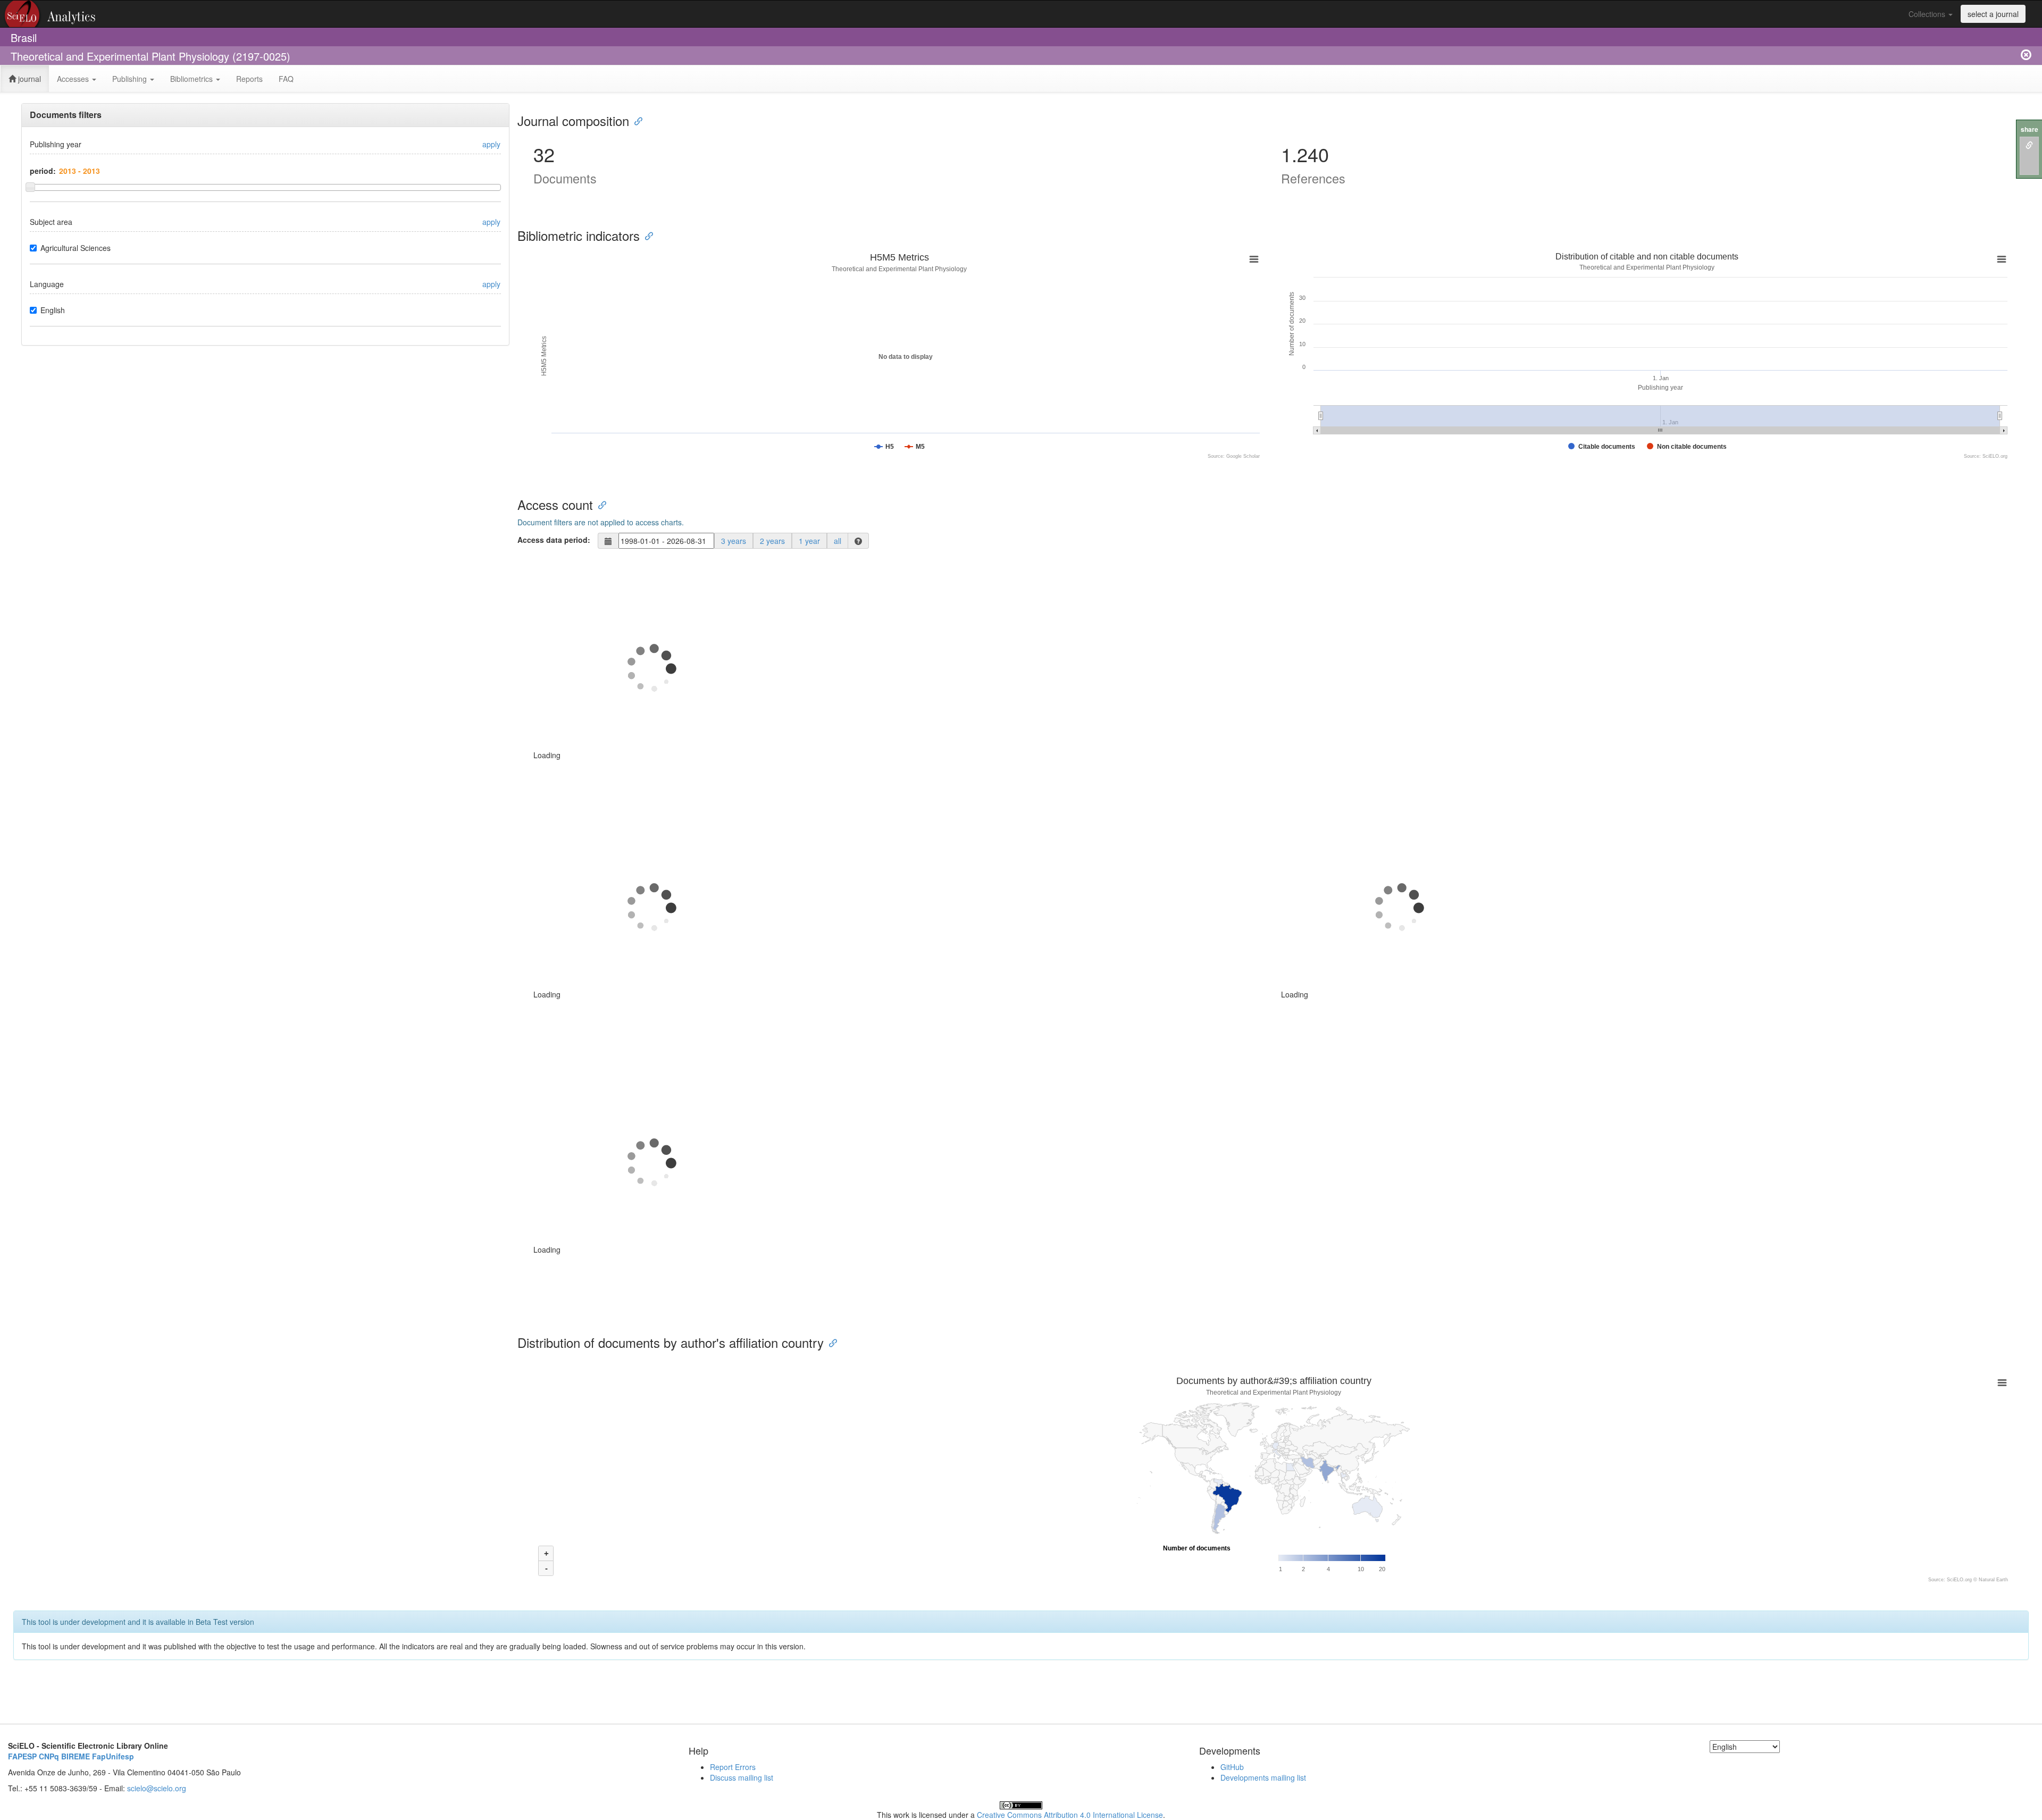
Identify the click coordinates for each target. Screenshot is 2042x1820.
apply (491, 144)
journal (28, 79)
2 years (772, 541)
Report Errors (733, 1767)
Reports (249, 79)
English (53, 310)
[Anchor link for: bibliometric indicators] (646, 235)
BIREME (76, 1756)
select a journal (1993, 14)
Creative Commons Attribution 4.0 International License (1070, 1815)
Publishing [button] (131, 79)
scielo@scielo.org (157, 1788)
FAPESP (22, 1756)
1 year (809, 541)
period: (43, 171)
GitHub (1232, 1767)
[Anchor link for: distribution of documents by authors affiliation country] (830, 1342)
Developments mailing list (1263, 1777)
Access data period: (554, 540)
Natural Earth (1993, 1580)
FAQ (286, 79)
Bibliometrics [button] (193, 79)
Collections (1928, 14)
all (838, 541)
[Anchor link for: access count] (599, 504)
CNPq (49, 1756)
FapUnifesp (113, 1756)
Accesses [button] (74, 79)
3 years (734, 541)
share (2030, 129)
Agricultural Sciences (76, 248)
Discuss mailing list (742, 1777)
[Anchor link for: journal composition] (635, 120)
